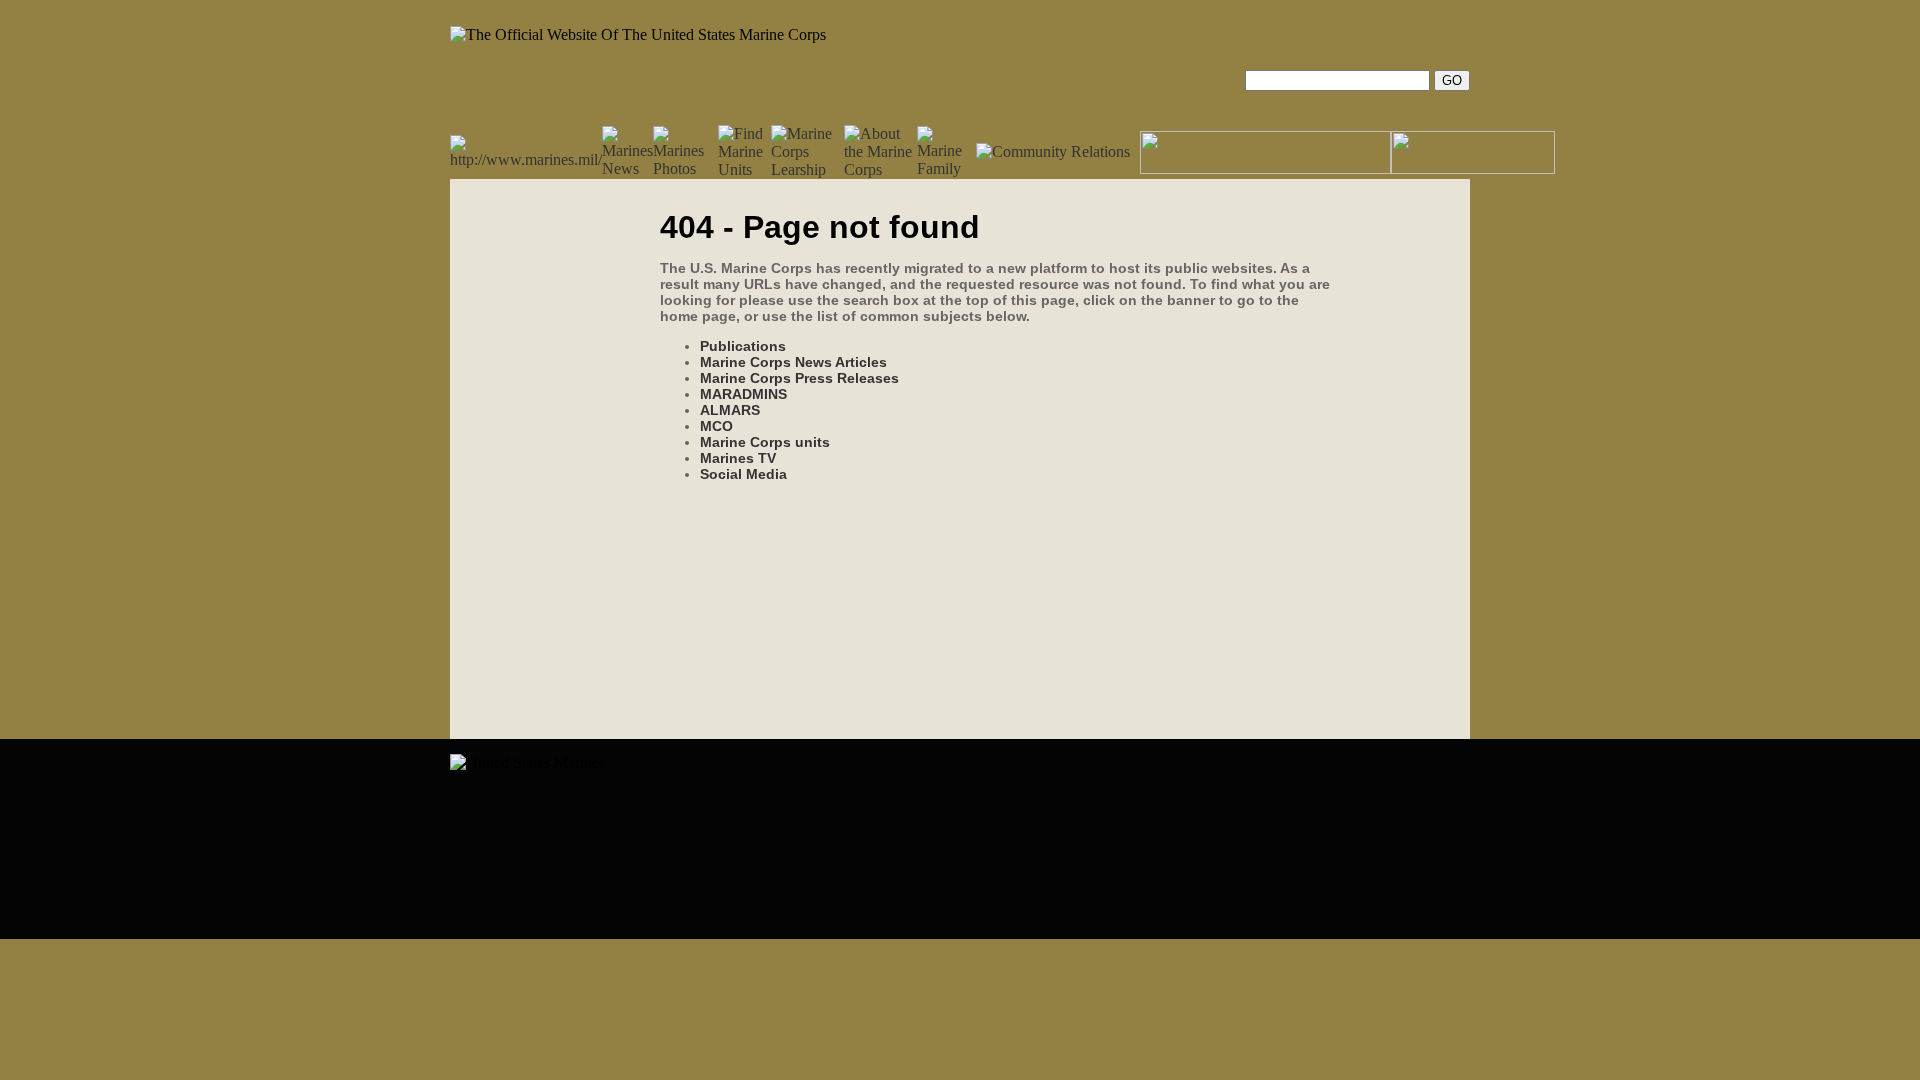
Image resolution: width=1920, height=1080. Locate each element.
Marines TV (738, 458)
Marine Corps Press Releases (799, 378)
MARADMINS (743, 394)
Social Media (743, 474)
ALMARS (730, 410)
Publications (743, 346)
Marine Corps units (765, 442)
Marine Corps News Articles (793, 362)
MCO (716, 426)
